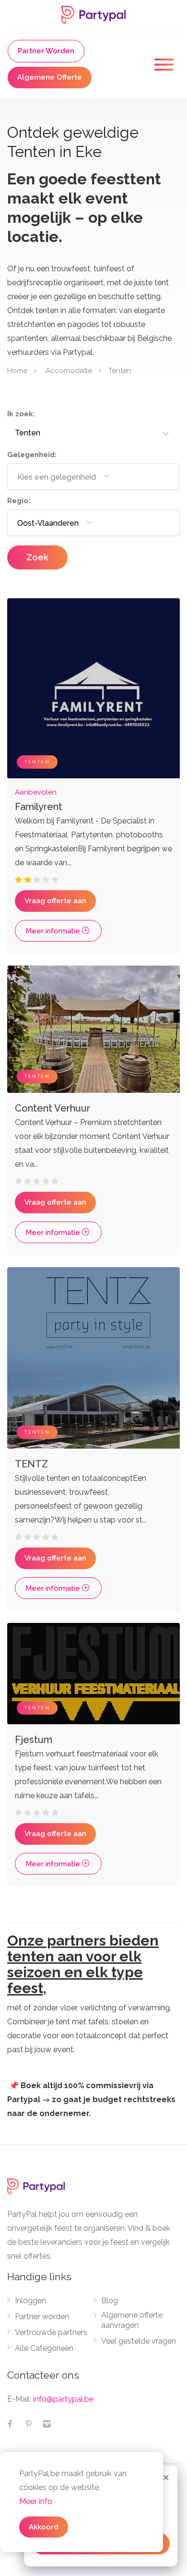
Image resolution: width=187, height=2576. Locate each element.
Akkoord (44, 2527)
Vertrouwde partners (51, 2332)
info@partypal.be (63, 2399)
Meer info (36, 2501)
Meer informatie (54, 931)
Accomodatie (69, 370)
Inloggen (30, 2301)
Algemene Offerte (50, 77)
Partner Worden (46, 51)
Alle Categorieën (44, 2348)
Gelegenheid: (32, 455)
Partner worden (42, 2316)
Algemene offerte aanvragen (132, 2320)
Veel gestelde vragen (139, 2341)
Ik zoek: (21, 414)
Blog (110, 2301)
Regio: (19, 501)
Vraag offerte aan (55, 901)
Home (17, 370)
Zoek (37, 557)
